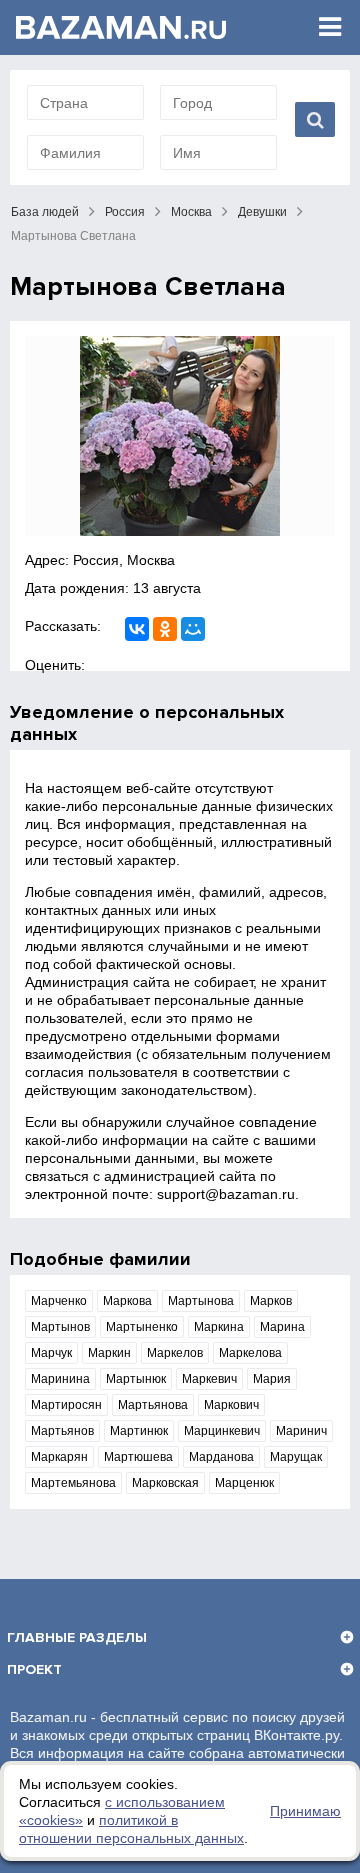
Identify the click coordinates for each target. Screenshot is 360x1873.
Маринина (60, 1379)
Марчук (51, 1353)
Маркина (219, 1327)
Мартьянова (153, 1405)
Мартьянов (62, 1431)
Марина (282, 1327)
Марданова (221, 1457)
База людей (45, 212)
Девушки (262, 212)
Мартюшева (138, 1457)
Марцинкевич (222, 1431)
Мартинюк (139, 1431)
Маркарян (59, 1457)
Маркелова (250, 1353)
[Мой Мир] (193, 629)
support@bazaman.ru (226, 1194)
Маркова (127, 1301)
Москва (191, 212)
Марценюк (244, 1483)
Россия (125, 212)
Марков (271, 1301)
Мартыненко (142, 1327)
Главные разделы (77, 1637)
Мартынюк (136, 1379)
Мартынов (60, 1327)
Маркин (109, 1353)
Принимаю (305, 1811)
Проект (34, 1669)
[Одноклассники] (165, 629)
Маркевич (209, 1379)
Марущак (296, 1457)
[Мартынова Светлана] (180, 436)
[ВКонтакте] (137, 629)
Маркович (231, 1405)
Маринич (301, 1431)
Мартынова (201, 1301)
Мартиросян (66, 1405)
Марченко (59, 1301)
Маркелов (175, 1353)
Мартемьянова (73, 1483)
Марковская (165, 1483)
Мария (272, 1379)
